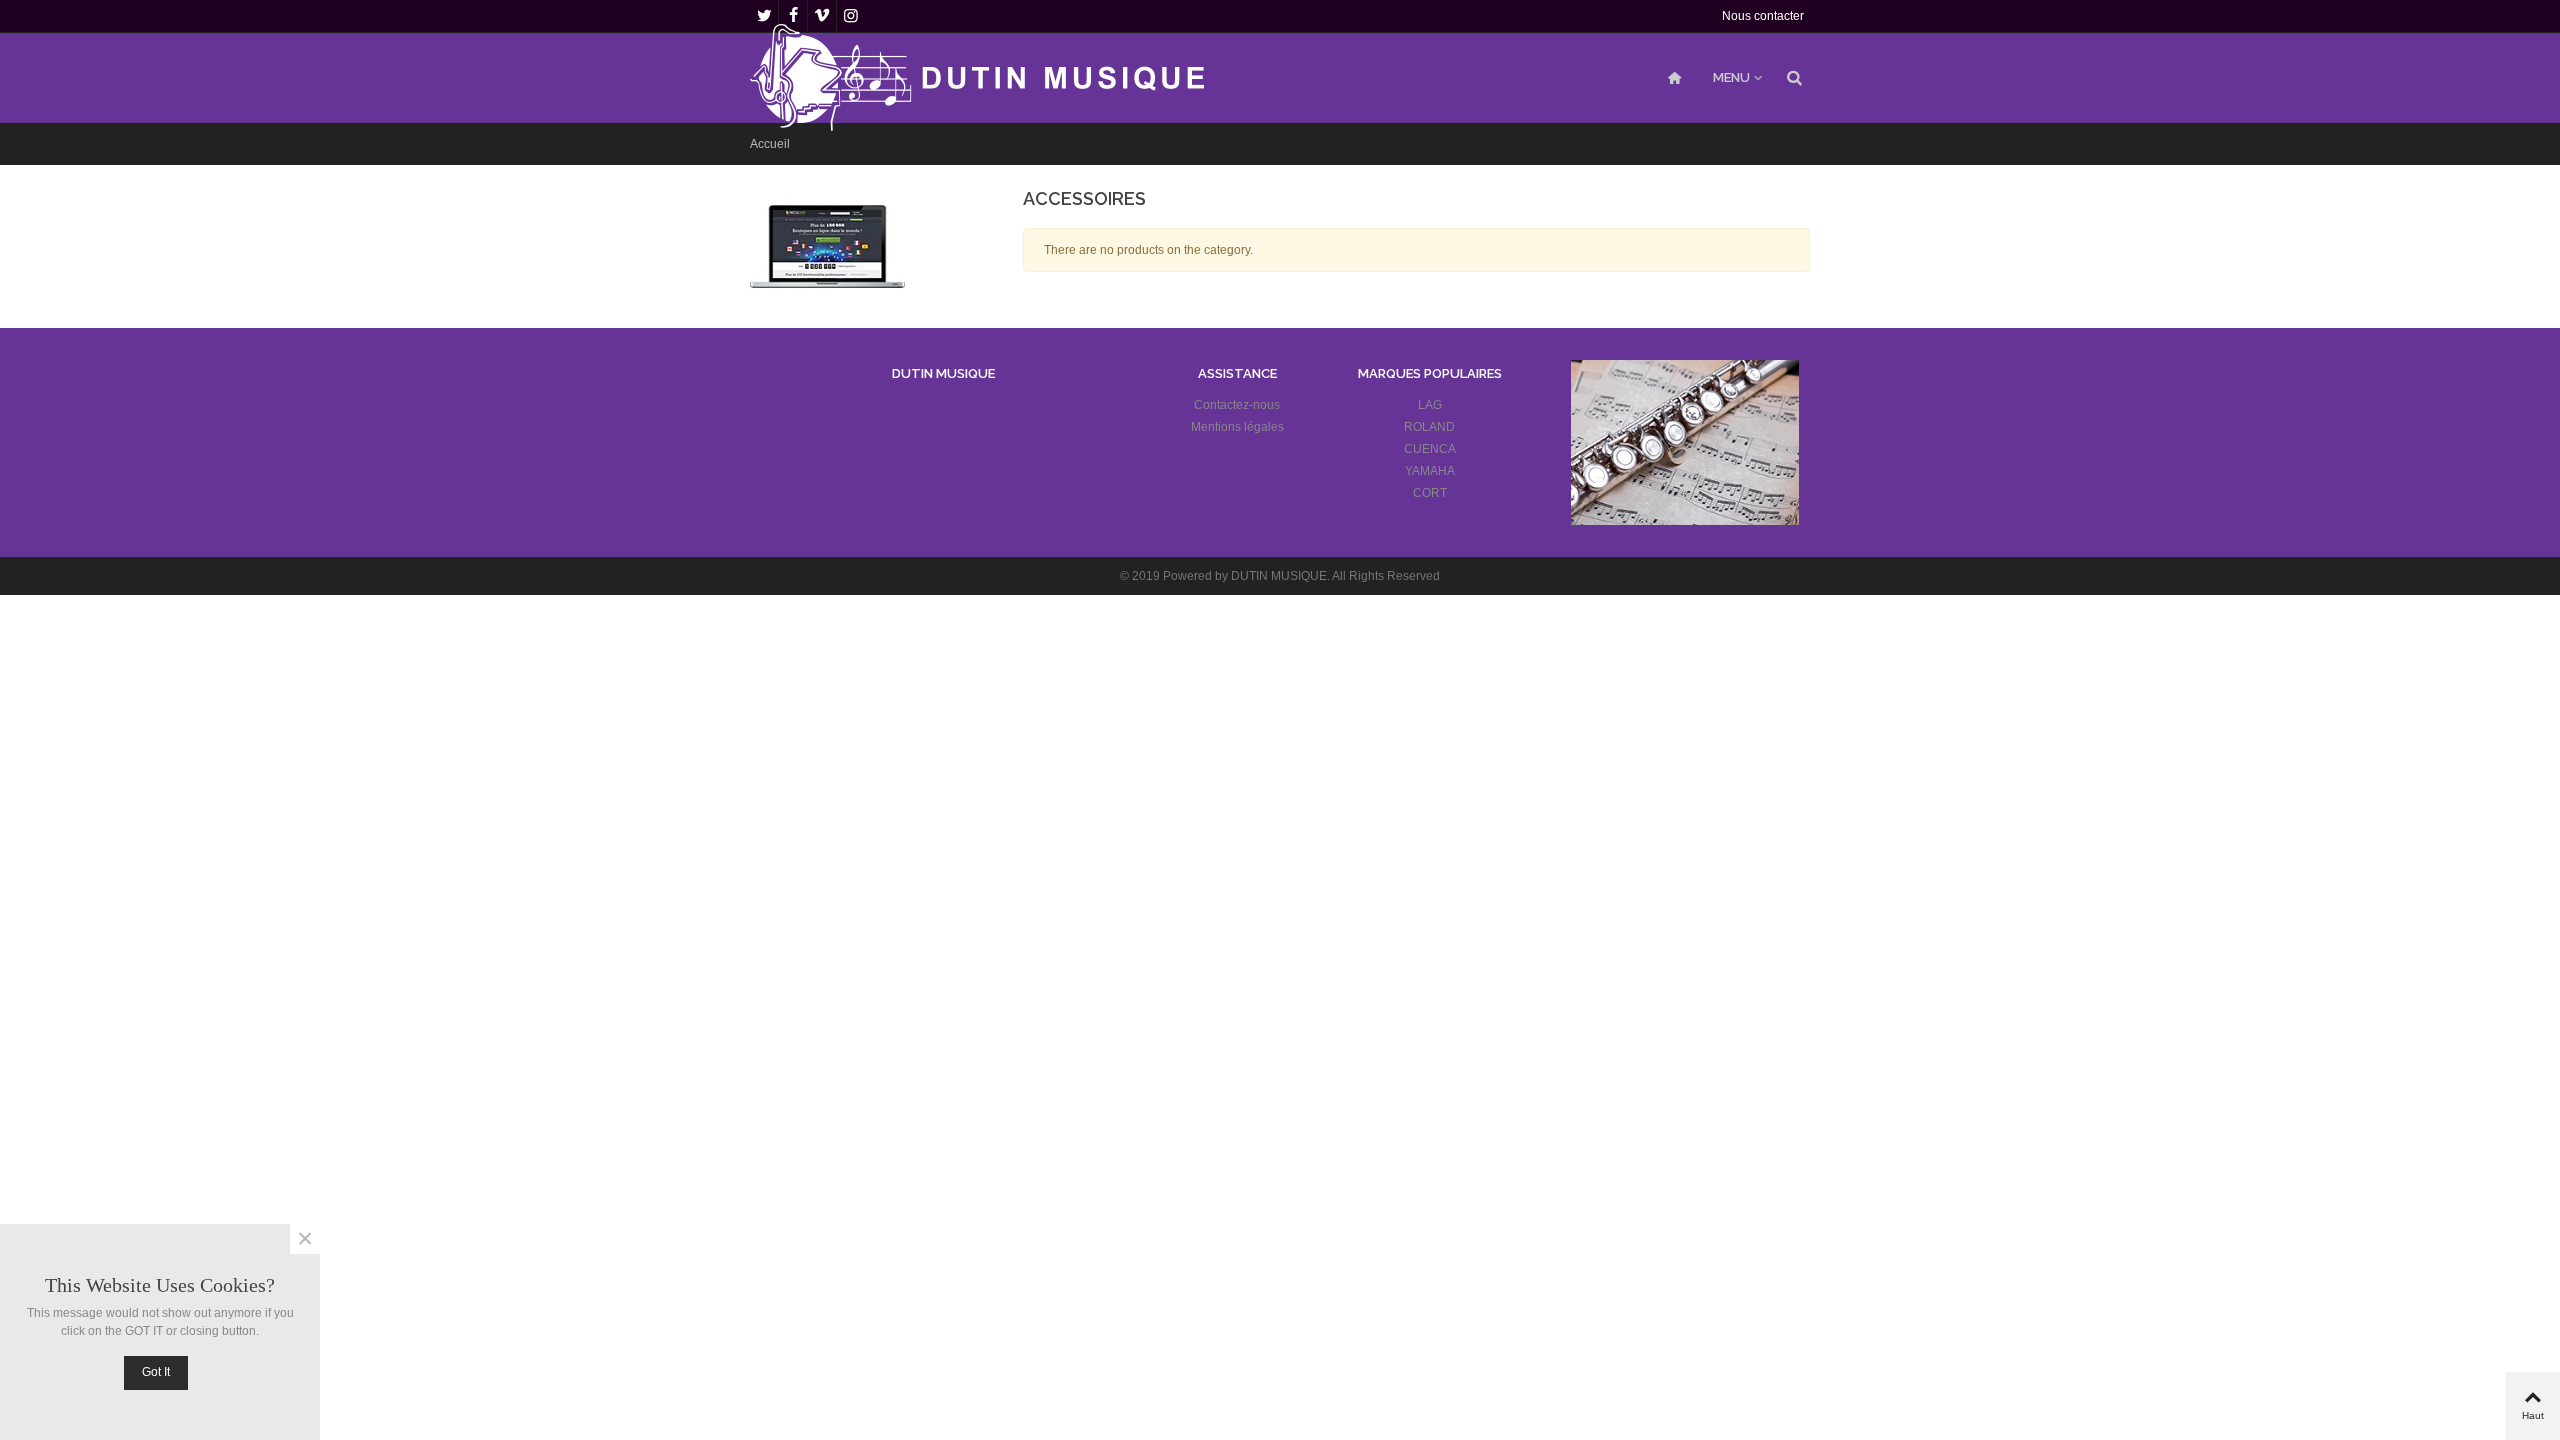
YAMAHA (1430, 471)
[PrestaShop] (827, 246)
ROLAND (1429, 427)
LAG (1430, 405)
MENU (1731, 77)
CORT (1430, 493)
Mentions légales (1237, 427)
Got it (156, 1372)
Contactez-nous (1237, 405)
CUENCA (1430, 449)
